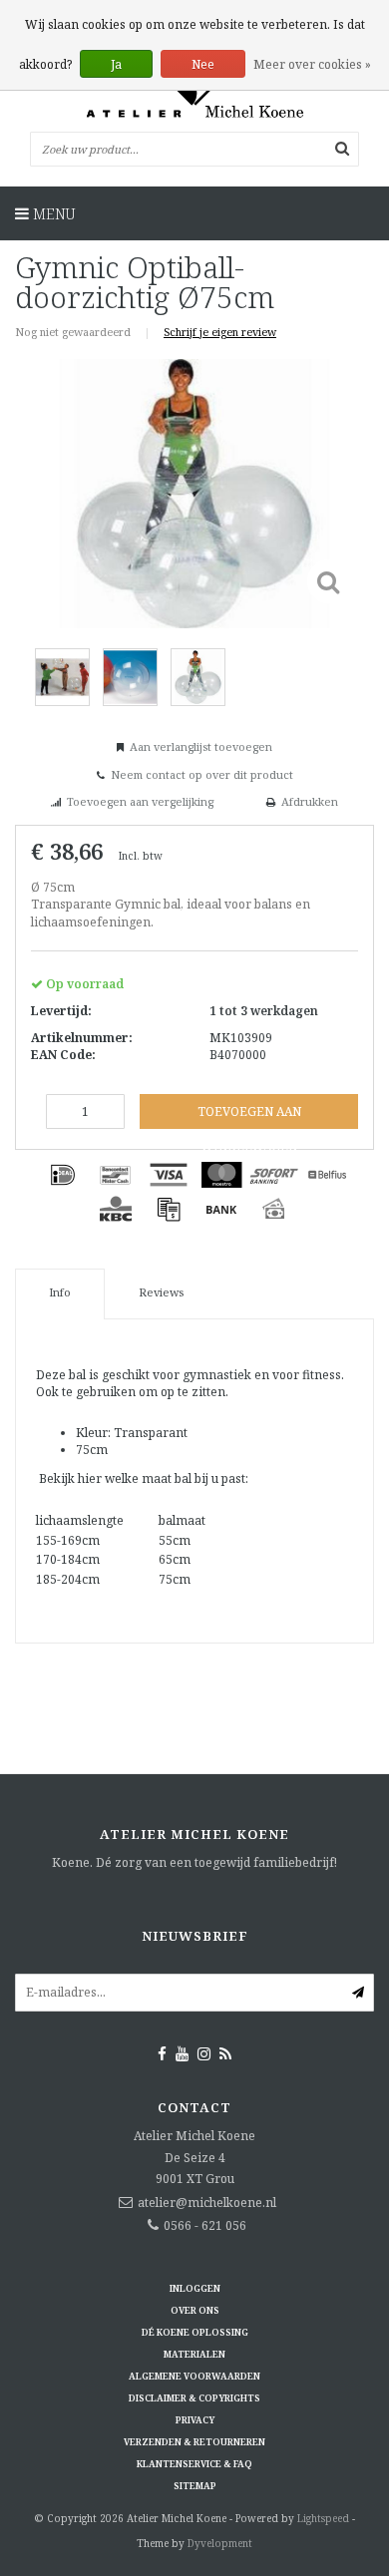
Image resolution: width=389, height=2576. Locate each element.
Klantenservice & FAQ (194, 2464)
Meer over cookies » (312, 64)
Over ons (195, 2310)
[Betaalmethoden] (63, 1175)
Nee (203, 64)
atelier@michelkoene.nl (207, 2203)
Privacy (195, 2420)
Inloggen (195, 2288)
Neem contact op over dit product (202, 774)
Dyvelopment (220, 2543)
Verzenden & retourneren (194, 2442)
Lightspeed (323, 2518)
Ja (116, 64)
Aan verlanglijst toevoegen (201, 746)
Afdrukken (310, 801)
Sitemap (195, 2486)
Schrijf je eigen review (220, 332)
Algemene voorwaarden (194, 2376)
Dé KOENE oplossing (195, 2332)
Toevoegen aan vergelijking (140, 801)
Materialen (194, 2354)
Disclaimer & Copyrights (194, 2398)
